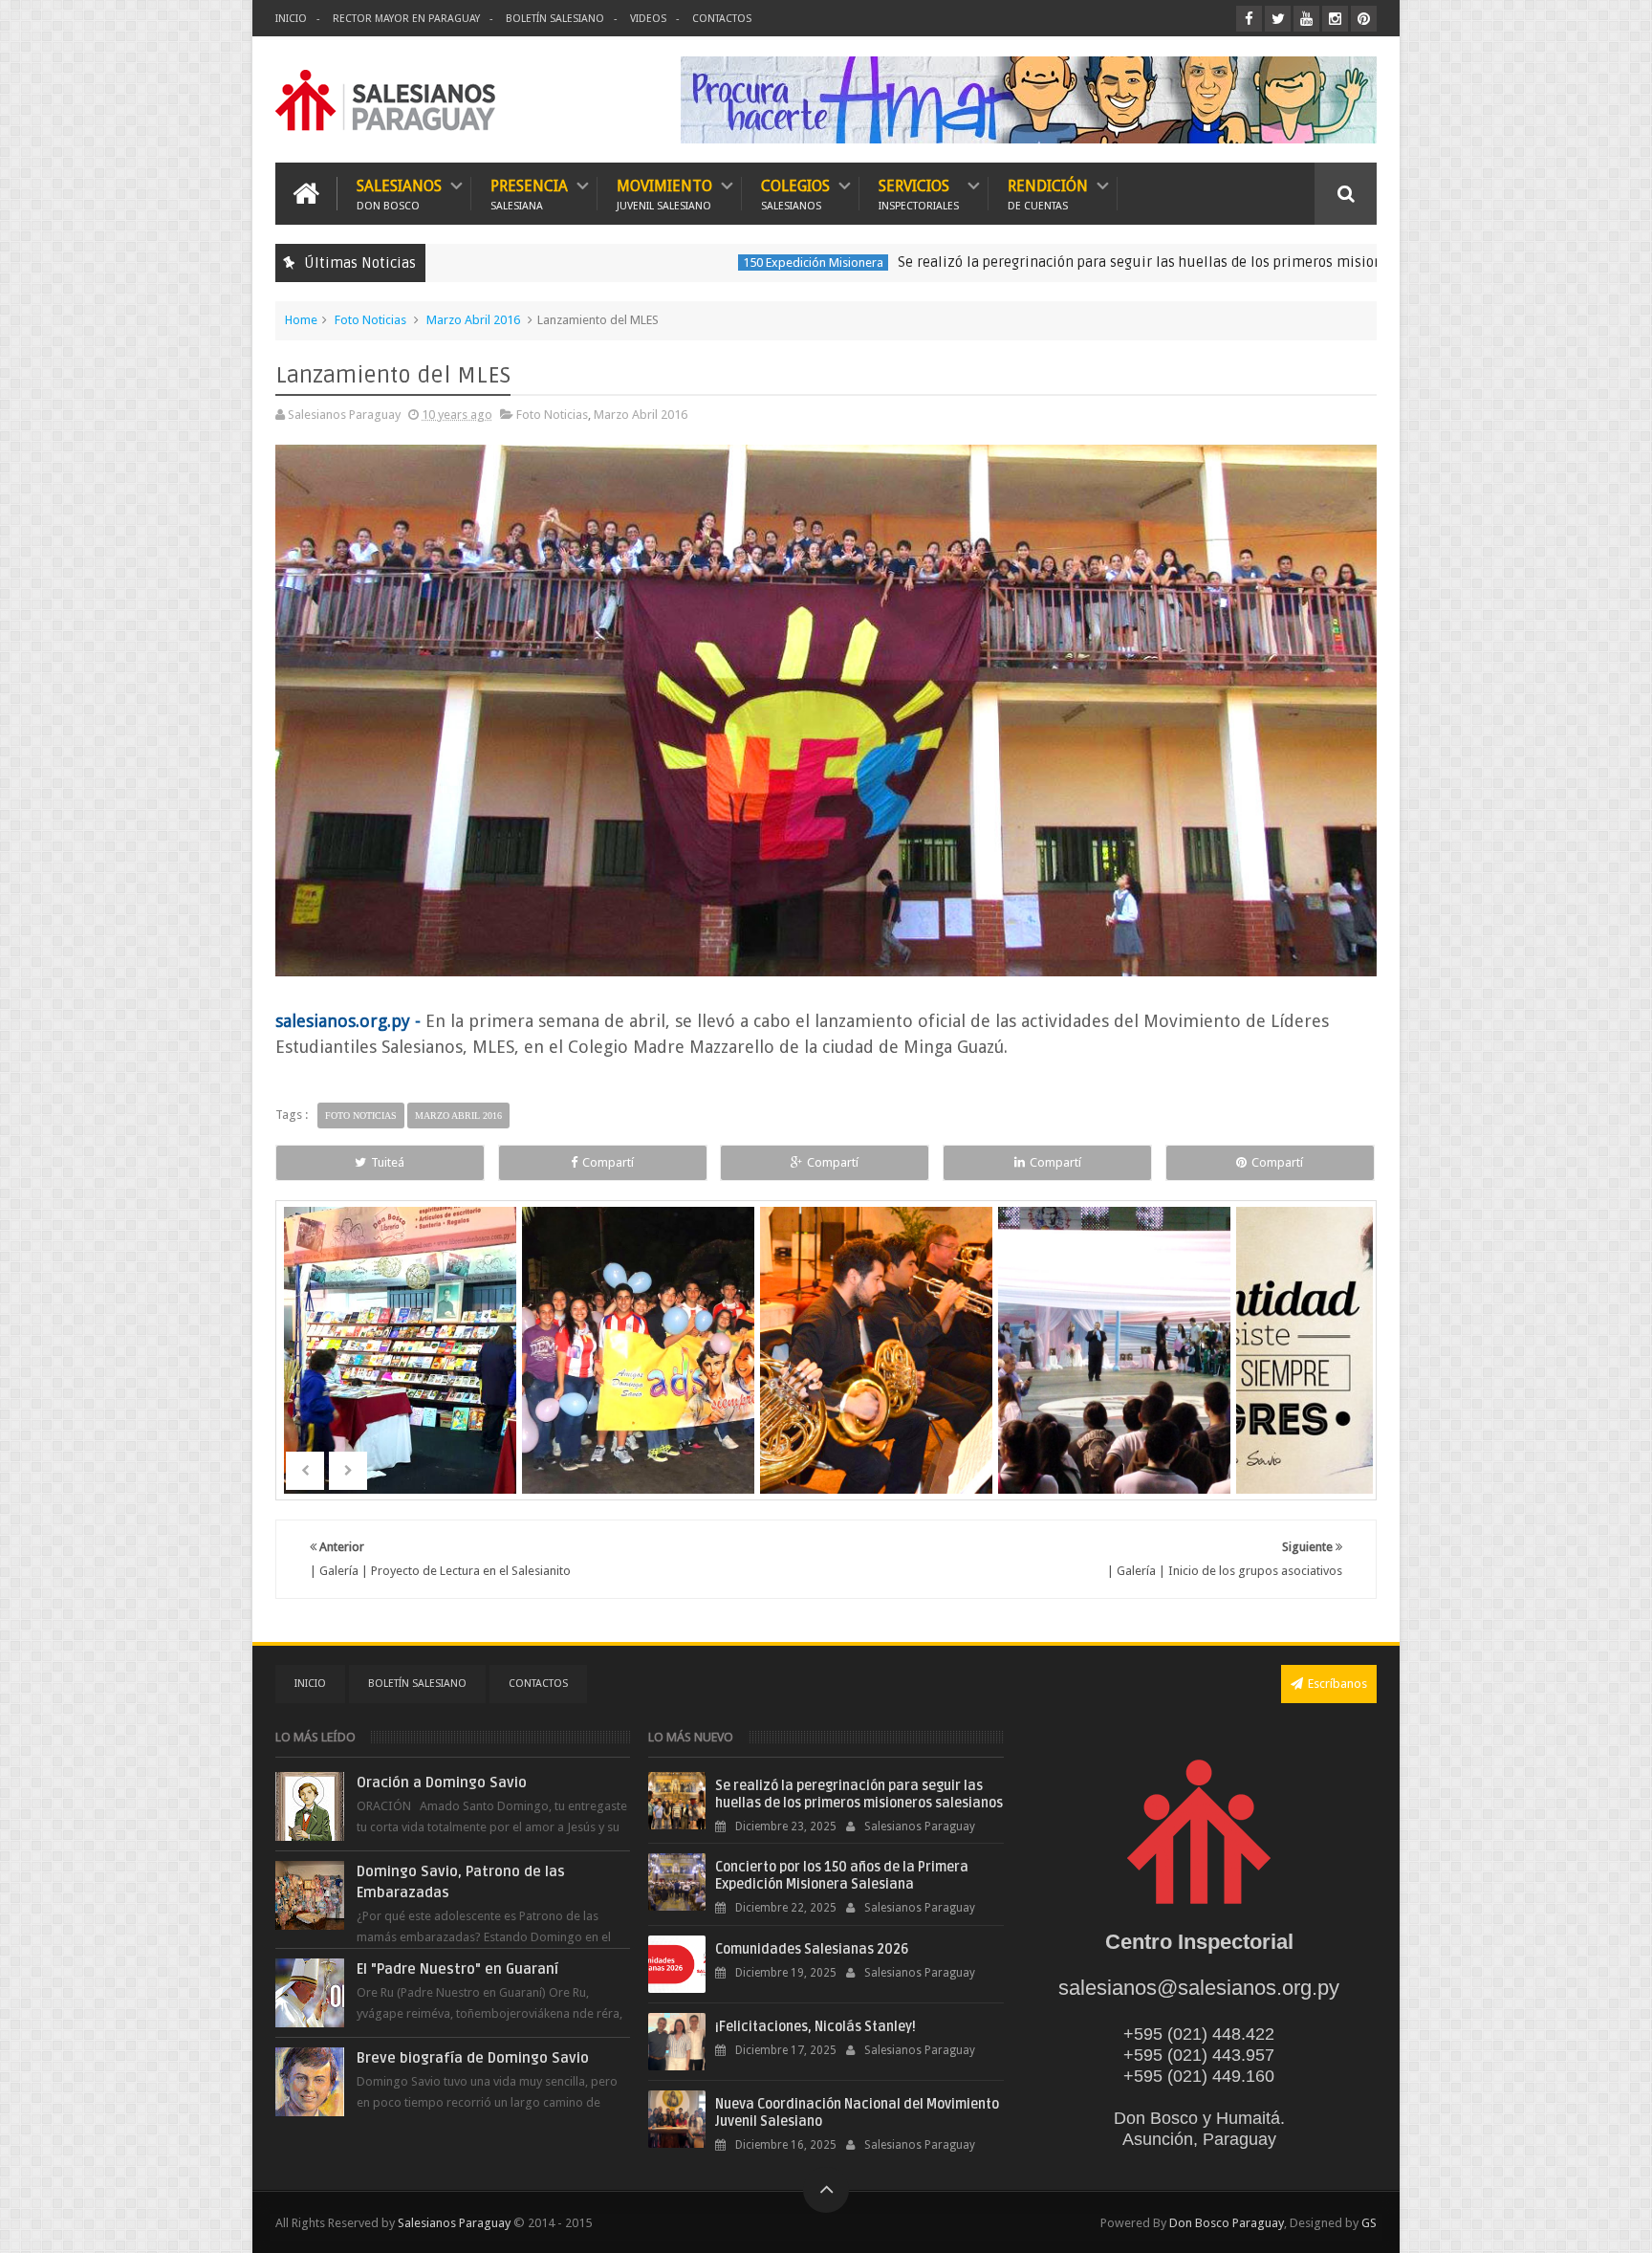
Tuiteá (388, 1162)
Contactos (722, 19)
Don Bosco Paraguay (1227, 2223)
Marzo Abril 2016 (473, 320)
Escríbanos (1337, 1684)
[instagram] (1335, 19)
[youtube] (1306, 19)
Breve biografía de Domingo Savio (473, 2058)
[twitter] (1278, 19)
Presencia (529, 194)
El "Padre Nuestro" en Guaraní (457, 1969)
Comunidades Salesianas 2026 (812, 1949)
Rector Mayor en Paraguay (406, 19)
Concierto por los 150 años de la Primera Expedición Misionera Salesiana (842, 1876)
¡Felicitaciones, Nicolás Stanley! (815, 2027)
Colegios (795, 194)
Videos (648, 19)
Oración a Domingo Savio (442, 1783)
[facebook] (1249, 19)
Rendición (1048, 194)
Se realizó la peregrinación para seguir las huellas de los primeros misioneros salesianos (1083, 262)
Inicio (291, 19)
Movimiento (664, 194)
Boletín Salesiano (555, 19)
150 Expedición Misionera (706, 262)
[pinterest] (1364, 19)
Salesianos (399, 194)
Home (301, 320)
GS (1369, 2223)
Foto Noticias (370, 320)
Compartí (608, 1162)
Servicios (919, 194)
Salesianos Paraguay (454, 2223)
